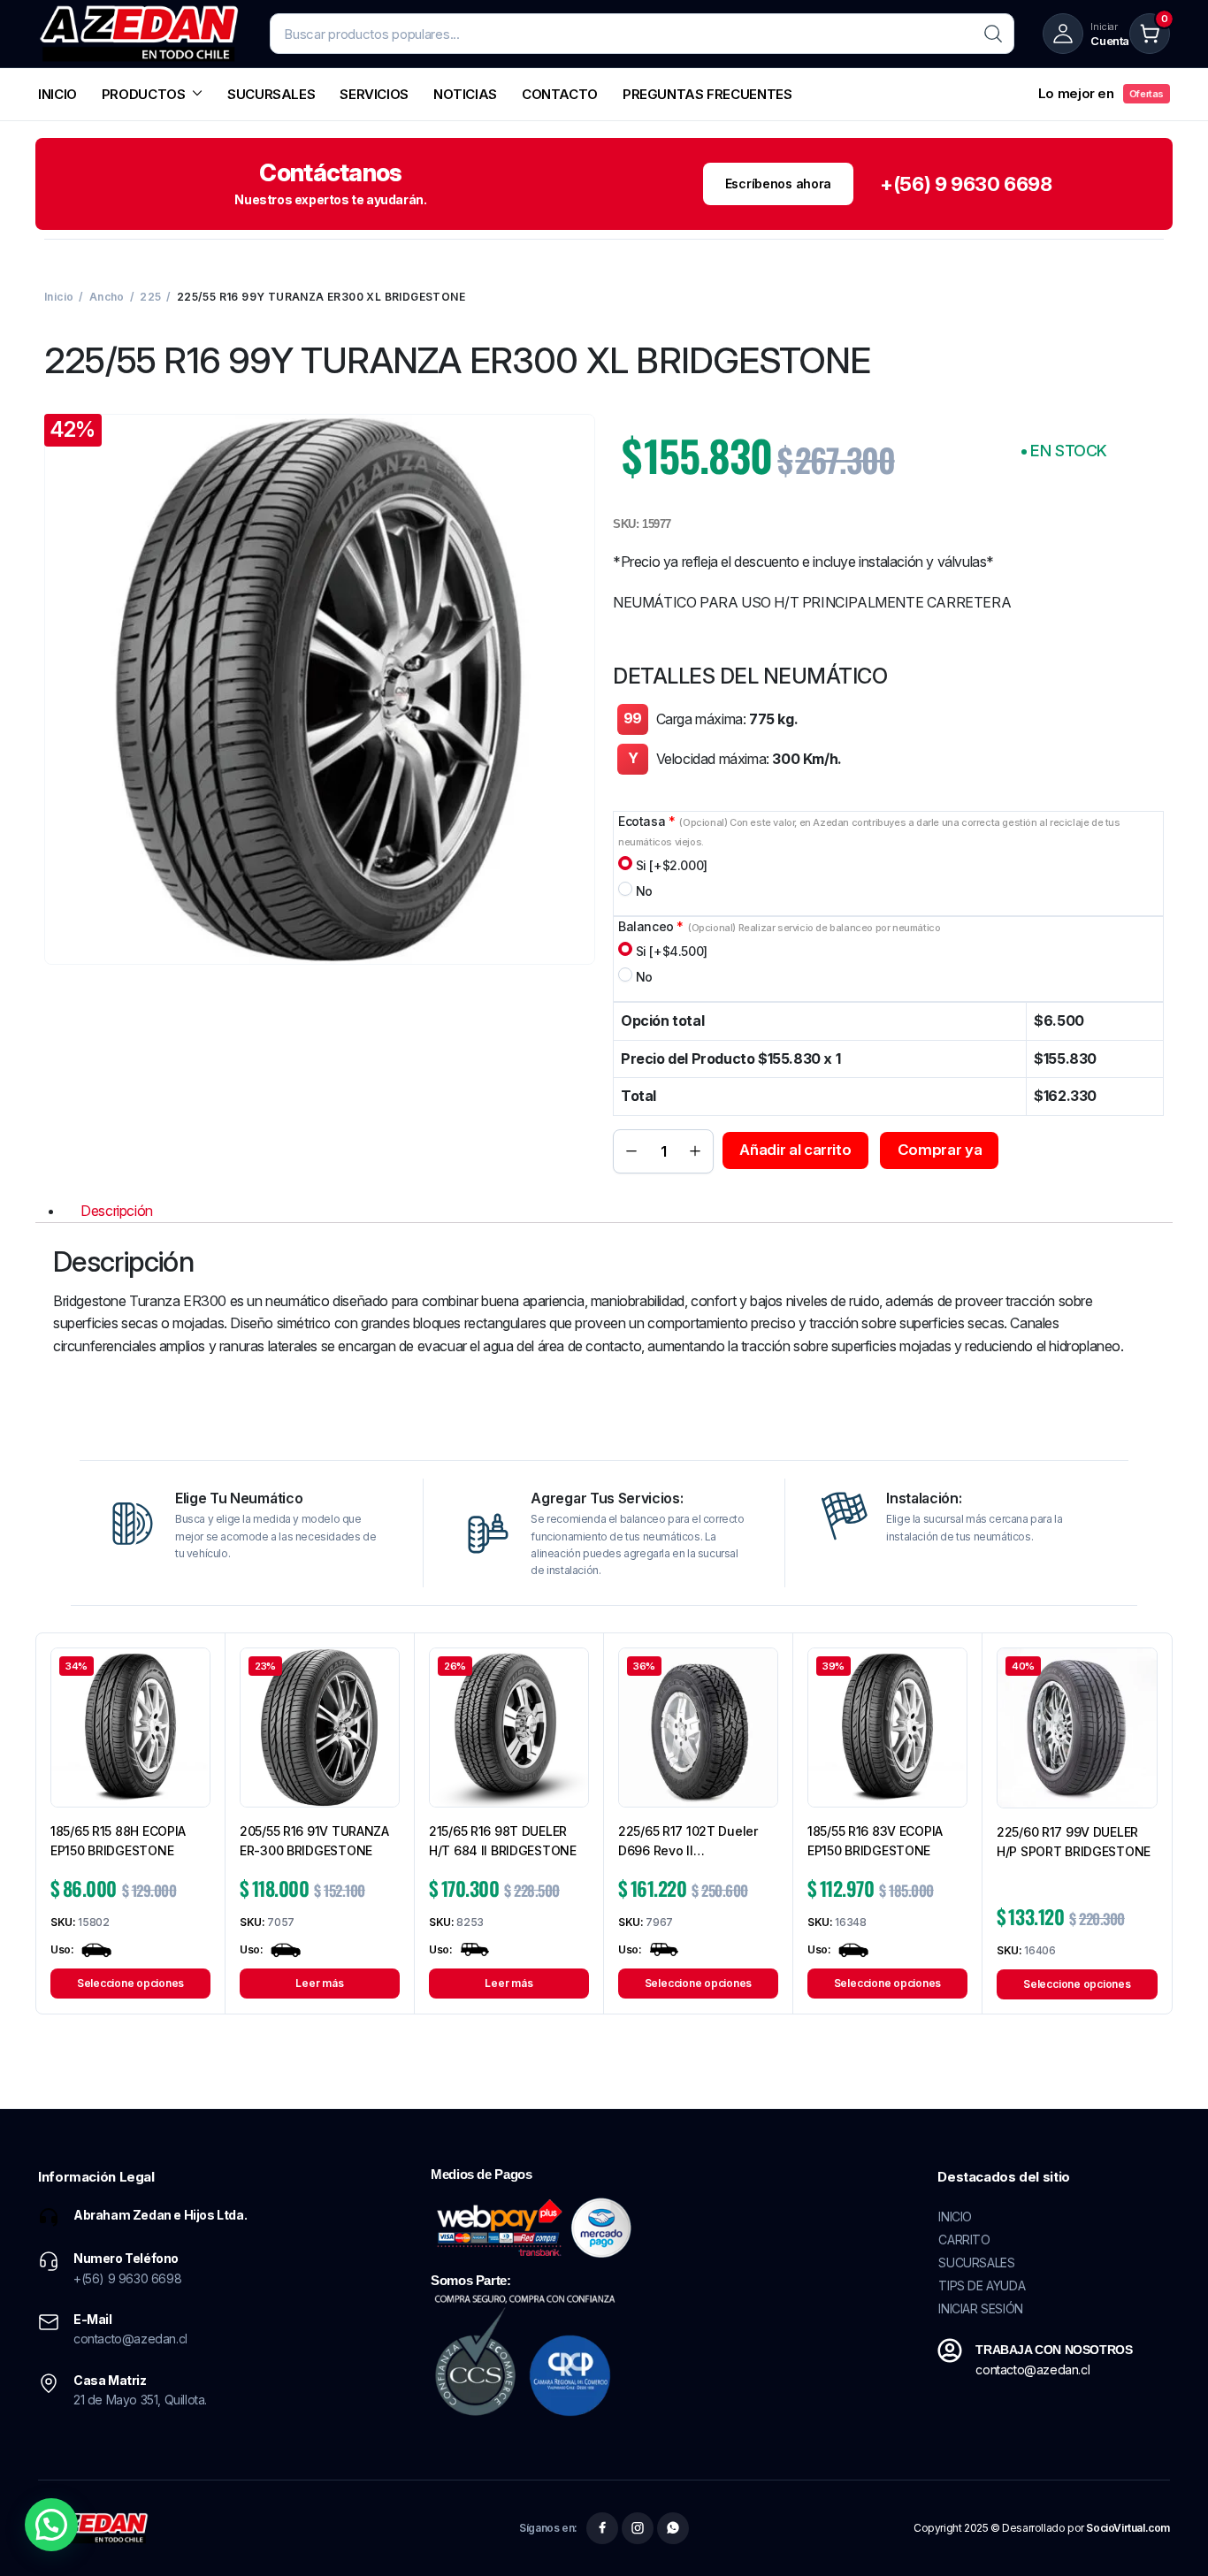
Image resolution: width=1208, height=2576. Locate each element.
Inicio (59, 297)
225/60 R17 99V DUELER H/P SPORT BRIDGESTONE (1074, 1842)
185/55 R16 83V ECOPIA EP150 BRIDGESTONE (875, 1841)
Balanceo (779, 926)
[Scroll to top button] (1168, 2536)
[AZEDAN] (140, 34)
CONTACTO (560, 94)
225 (150, 297)
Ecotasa (869, 831)
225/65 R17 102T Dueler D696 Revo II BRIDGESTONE (688, 1842)
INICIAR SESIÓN (980, 2308)
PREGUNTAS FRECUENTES (707, 94)
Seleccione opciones (130, 1983)
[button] (51, 2525)
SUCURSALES (271, 94)
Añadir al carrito (795, 1150)
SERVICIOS (374, 94)
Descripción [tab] (117, 1211)
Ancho (107, 297)
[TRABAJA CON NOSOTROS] (950, 2351)
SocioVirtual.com (1128, 2528)
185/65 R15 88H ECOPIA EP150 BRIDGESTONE (118, 1841)
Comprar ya (940, 1150)
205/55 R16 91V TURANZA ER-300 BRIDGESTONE (314, 1841)
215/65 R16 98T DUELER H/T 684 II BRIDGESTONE (503, 1841)
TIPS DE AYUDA (982, 2286)
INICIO (57, 94)
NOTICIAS (465, 94)
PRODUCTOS (144, 94)
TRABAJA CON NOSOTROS (1054, 2350)
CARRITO (964, 2240)
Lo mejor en (1101, 93)
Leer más (319, 1983)
